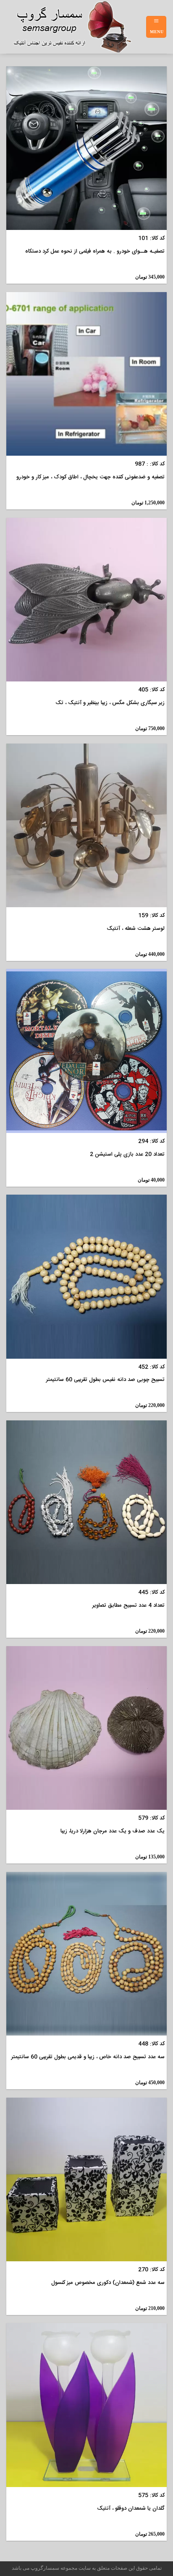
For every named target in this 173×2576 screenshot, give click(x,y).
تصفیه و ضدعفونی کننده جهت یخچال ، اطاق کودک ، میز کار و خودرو (90, 477)
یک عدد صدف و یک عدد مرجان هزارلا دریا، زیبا (113, 1831)
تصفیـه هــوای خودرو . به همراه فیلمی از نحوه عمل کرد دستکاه (95, 252)
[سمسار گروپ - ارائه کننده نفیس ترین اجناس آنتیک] (76, 27)
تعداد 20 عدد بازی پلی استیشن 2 (127, 1155)
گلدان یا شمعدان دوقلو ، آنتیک (131, 2509)
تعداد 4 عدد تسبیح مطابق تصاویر (128, 1606)
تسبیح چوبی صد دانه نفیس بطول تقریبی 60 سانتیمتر (105, 1380)
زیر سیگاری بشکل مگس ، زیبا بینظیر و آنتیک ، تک (110, 703)
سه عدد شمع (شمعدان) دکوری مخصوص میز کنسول (108, 2283)
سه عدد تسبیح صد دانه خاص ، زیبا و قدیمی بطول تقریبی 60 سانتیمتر (88, 2057)
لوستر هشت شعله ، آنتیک (136, 929)
